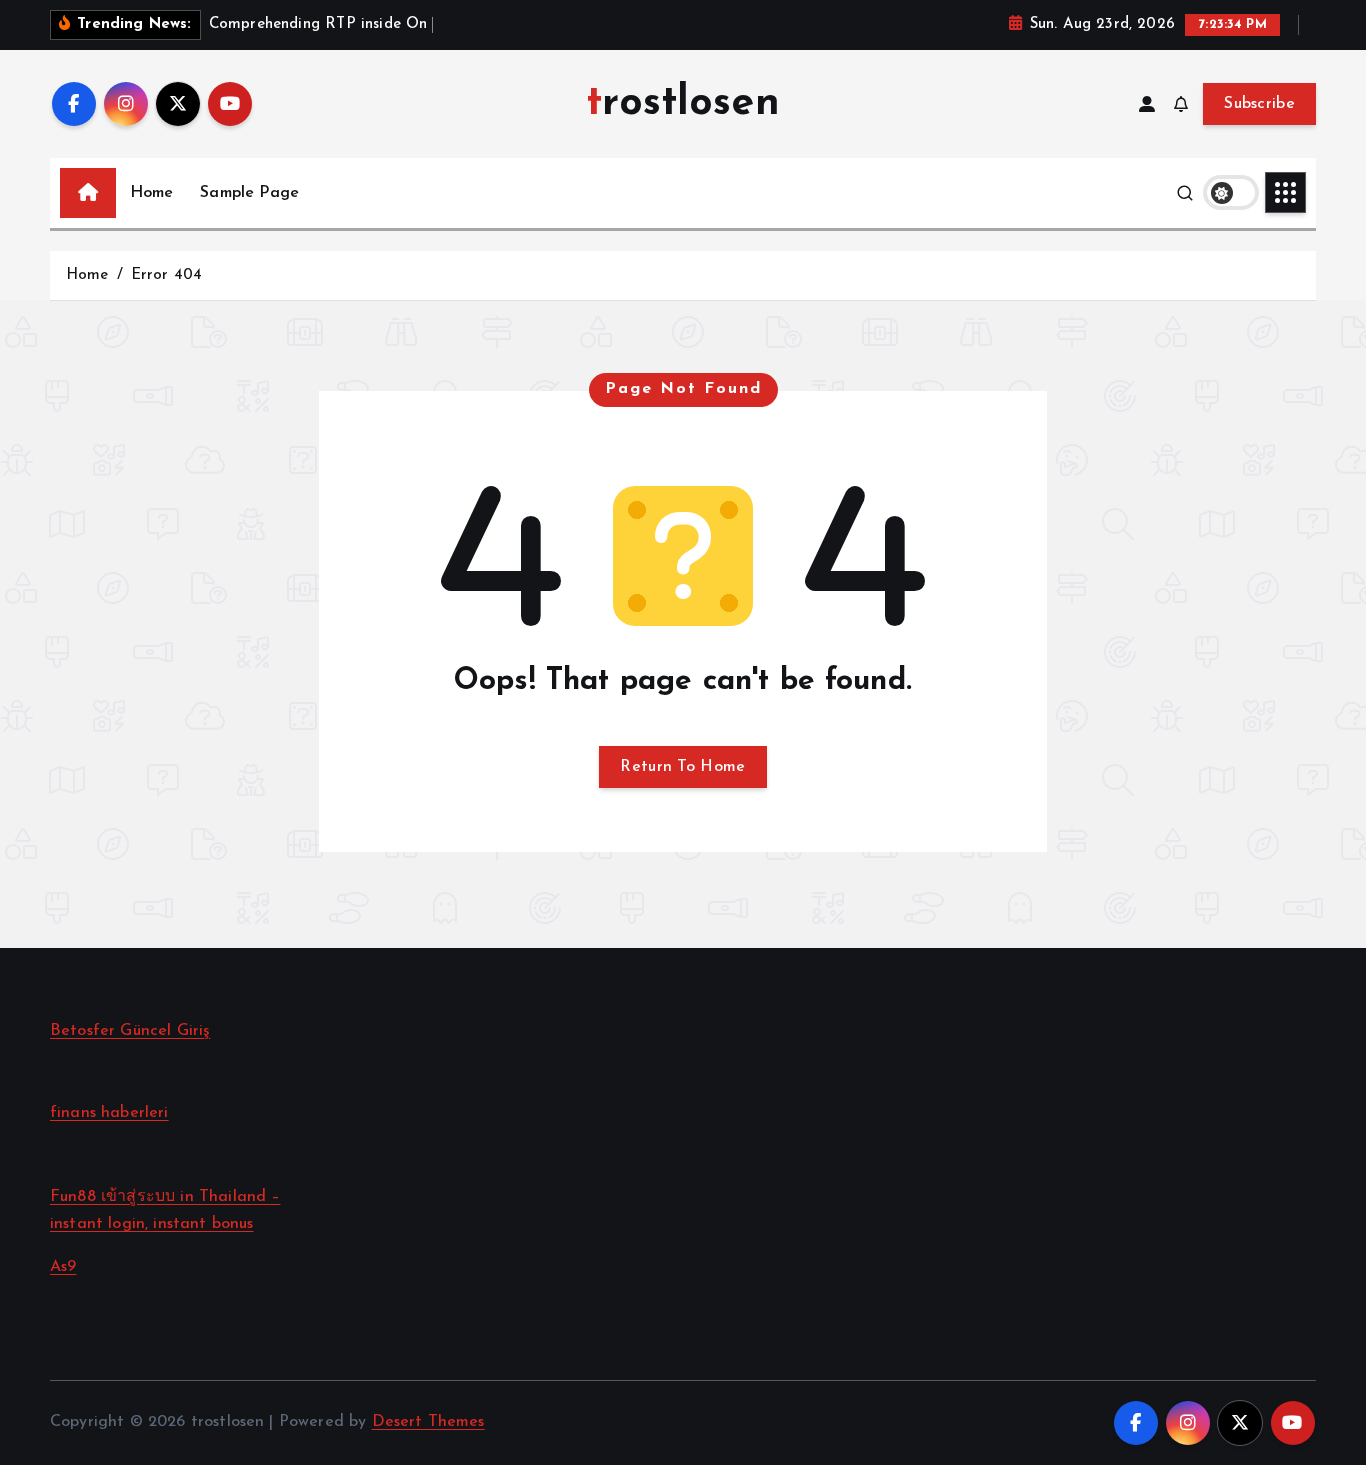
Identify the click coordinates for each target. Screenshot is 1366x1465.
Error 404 (166, 275)
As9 (63, 1267)
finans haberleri (109, 1113)
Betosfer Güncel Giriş (130, 1031)
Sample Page (249, 193)
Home (152, 193)
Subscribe (1259, 104)
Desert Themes (428, 1422)
